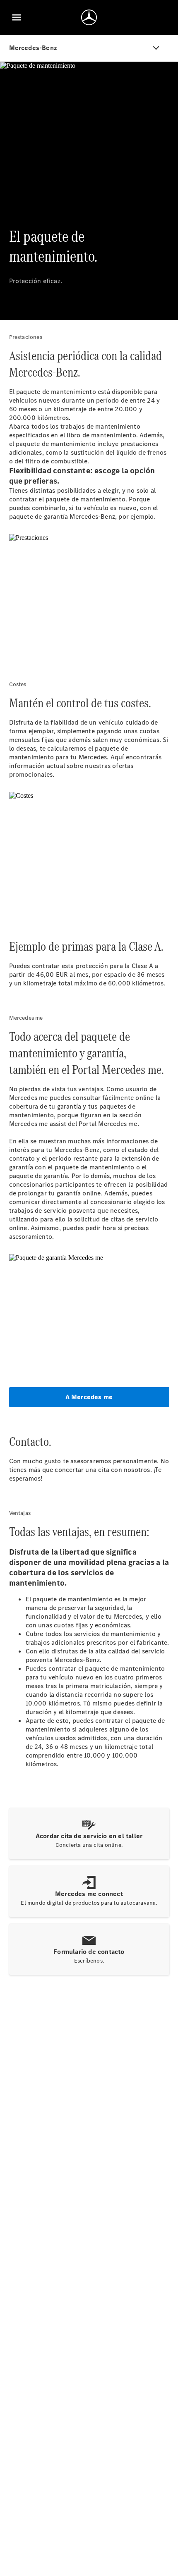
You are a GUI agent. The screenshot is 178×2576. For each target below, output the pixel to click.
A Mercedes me (89, 1397)
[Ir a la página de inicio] (89, 17)
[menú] (17, 17)
